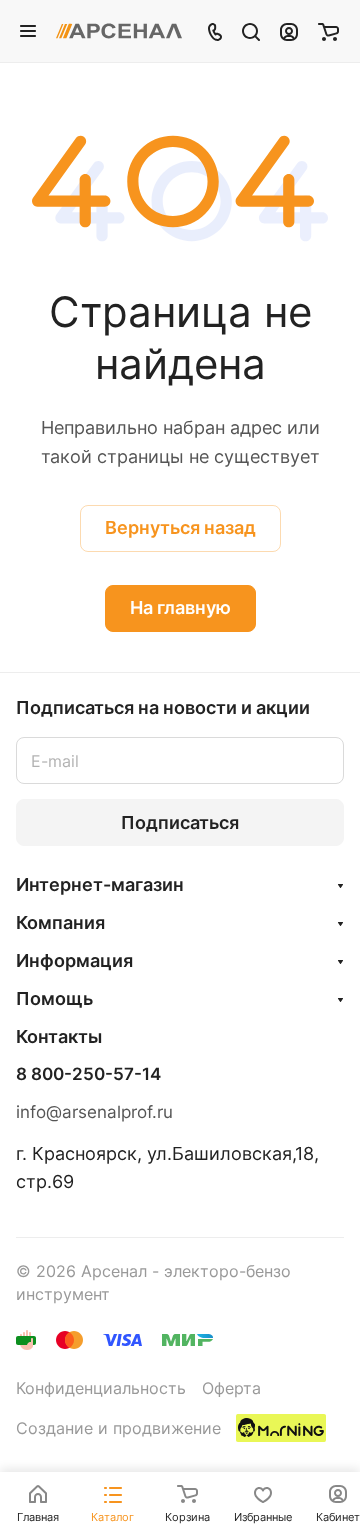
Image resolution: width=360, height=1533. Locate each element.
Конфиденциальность (101, 1388)
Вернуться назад (180, 527)
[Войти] (289, 31)
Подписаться (180, 822)
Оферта (231, 1388)
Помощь (54, 998)
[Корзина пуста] (328, 31)
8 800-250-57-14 (88, 1074)
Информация (74, 960)
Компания (60, 922)
